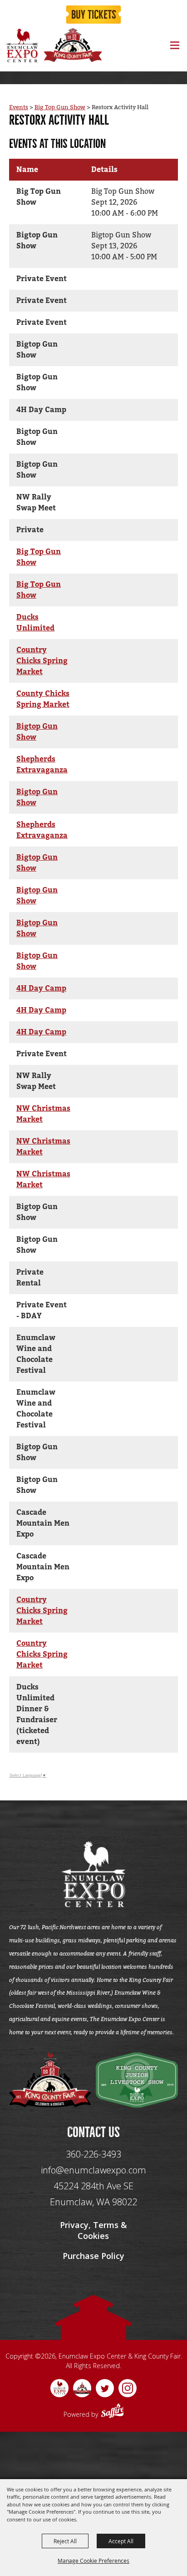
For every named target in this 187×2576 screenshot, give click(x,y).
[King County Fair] (73, 45)
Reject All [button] (65, 2541)
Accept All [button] (121, 2541)
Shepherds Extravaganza (42, 765)
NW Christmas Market (43, 1114)
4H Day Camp (41, 988)
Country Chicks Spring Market (42, 661)
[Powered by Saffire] (113, 2412)
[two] (137, 2080)
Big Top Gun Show (60, 107)
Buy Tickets (94, 15)
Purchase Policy (93, 2256)
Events (19, 107)
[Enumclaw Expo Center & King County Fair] (22, 45)
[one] (50, 2080)
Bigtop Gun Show (37, 732)
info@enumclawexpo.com (93, 2170)
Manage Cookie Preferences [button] (93, 2561)
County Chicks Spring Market (43, 699)
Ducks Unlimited (35, 623)
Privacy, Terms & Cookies (93, 2230)
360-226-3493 (93, 2154)
